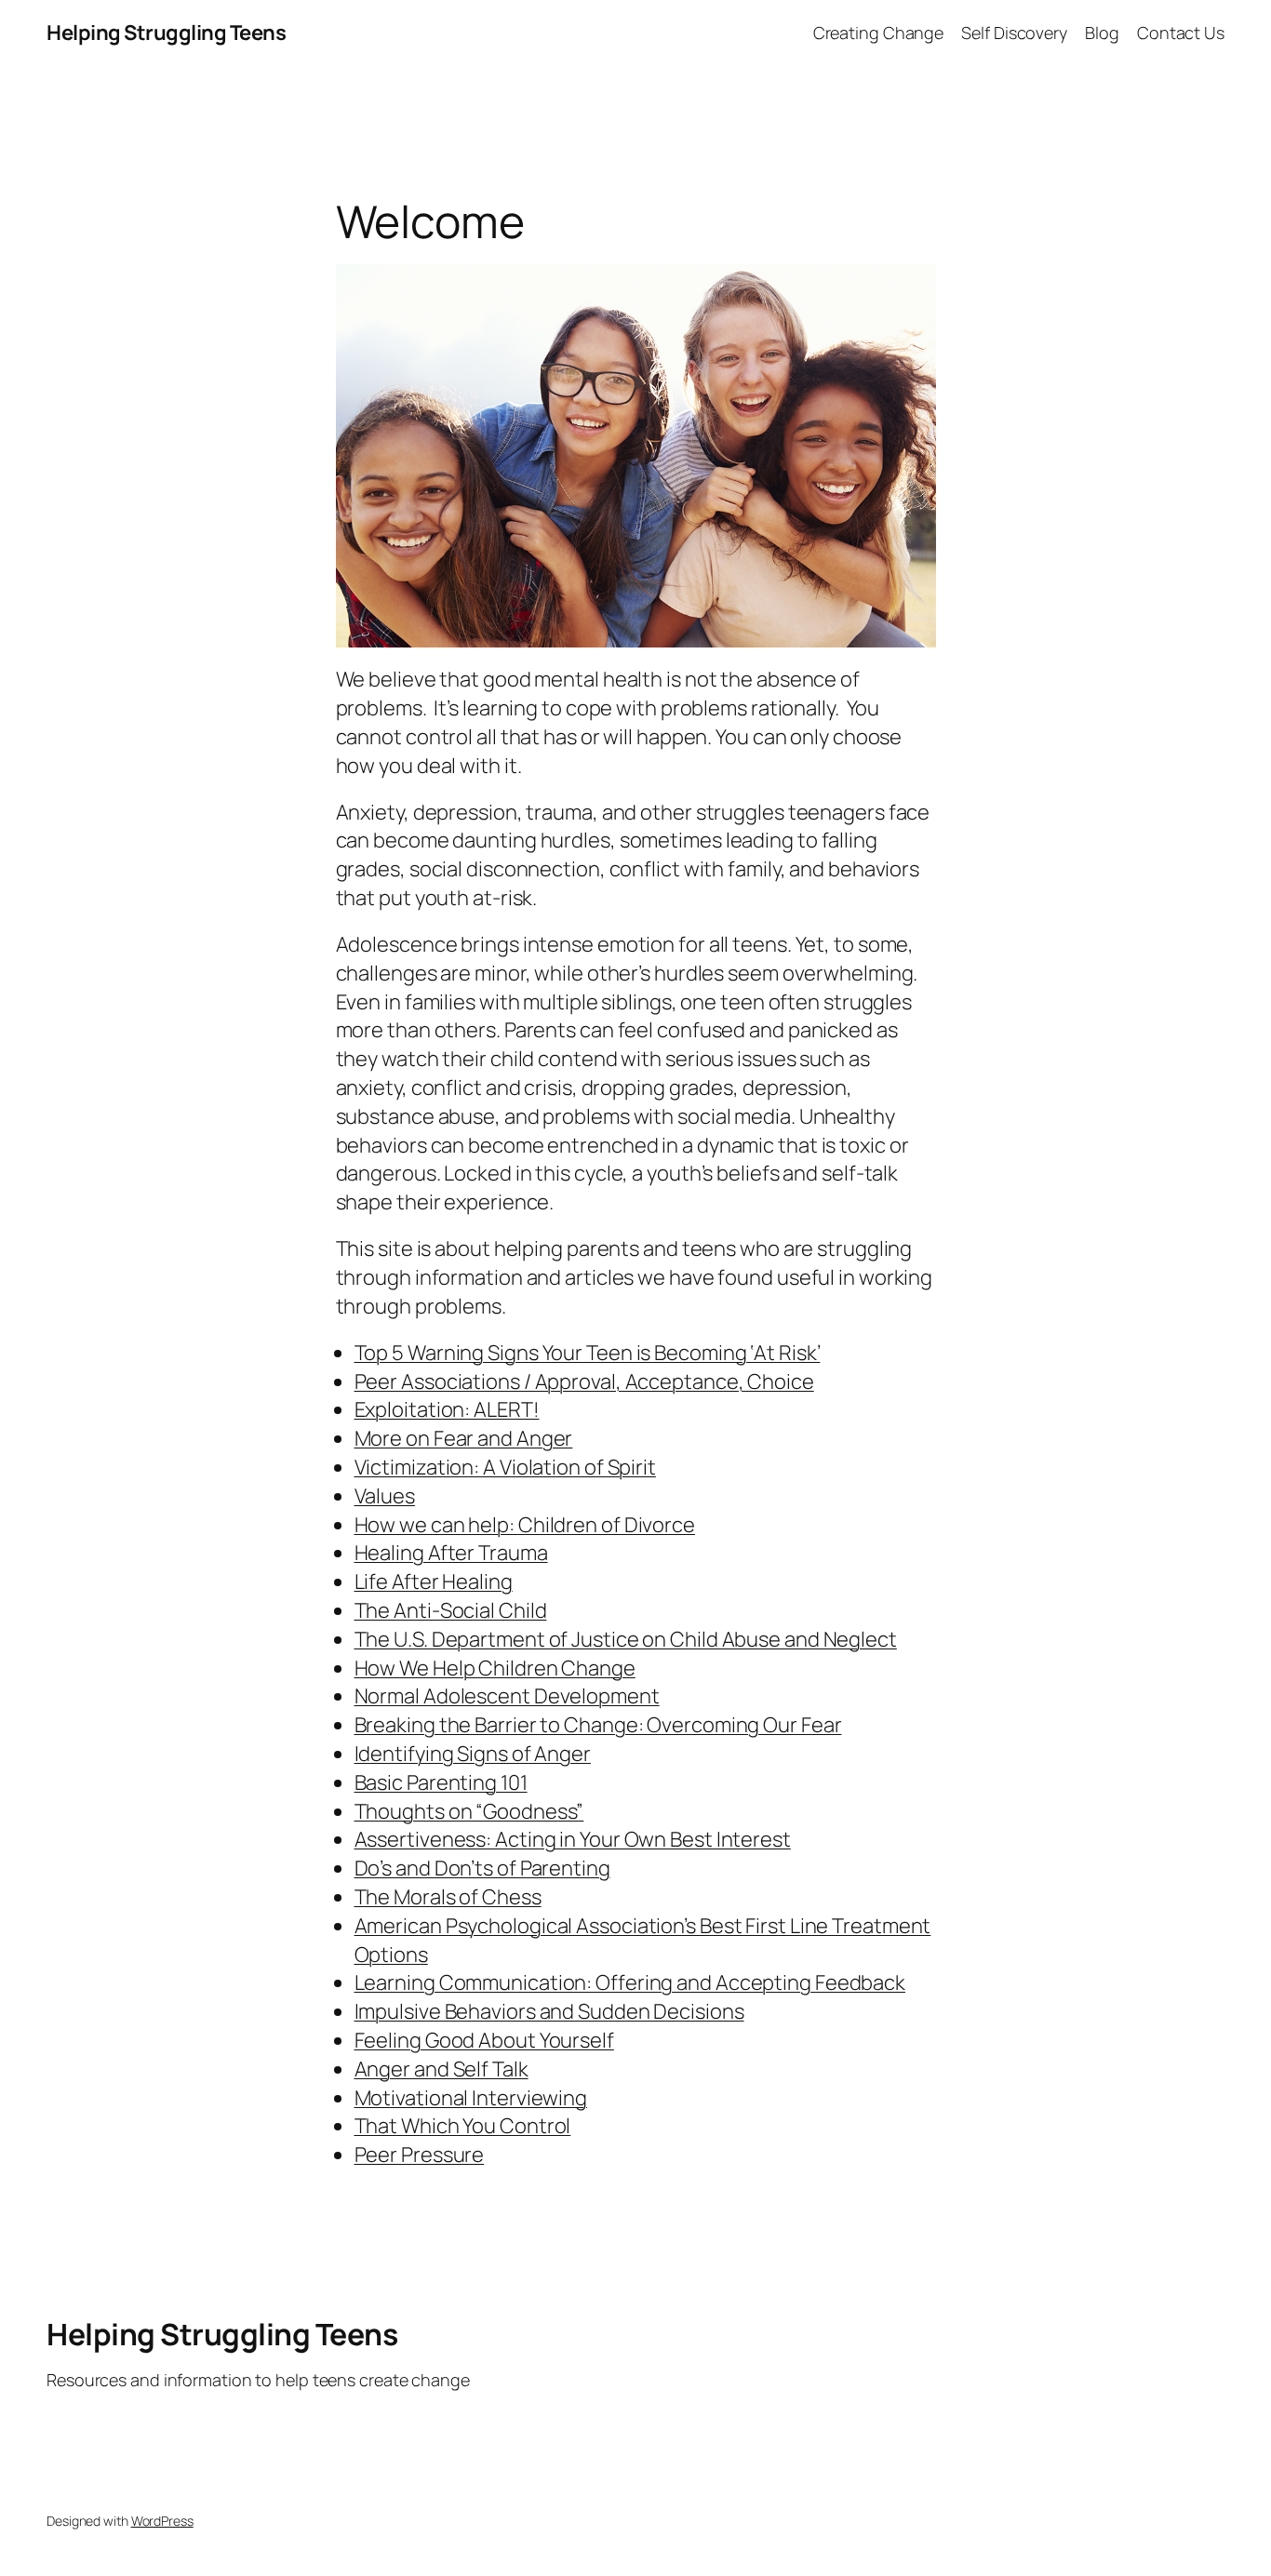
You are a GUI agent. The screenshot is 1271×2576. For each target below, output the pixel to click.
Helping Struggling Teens (166, 33)
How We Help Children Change (495, 1668)
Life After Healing (434, 1582)
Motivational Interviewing (471, 2098)
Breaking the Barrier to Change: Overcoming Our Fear (598, 1725)
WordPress (162, 2521)
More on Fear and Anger (464, 1438)
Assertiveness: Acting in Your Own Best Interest (573, 1839)
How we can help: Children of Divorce (525, 1525)
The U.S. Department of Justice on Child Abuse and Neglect (626, 1639)
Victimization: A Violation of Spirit (505, 1467)
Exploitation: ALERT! (447, 1409)
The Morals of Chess (448, 1897)
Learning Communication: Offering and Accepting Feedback (630, 1982)
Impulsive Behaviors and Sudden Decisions (549, 2011)
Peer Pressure (420, 2155)
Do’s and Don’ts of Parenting (482, 1868)
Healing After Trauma (451, 1553)
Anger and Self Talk (442, 2069)
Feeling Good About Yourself (484, 2040)
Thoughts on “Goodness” (469, 1811)
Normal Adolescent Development (507, 1696)
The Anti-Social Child (451, 1610)
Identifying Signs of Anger (473, 1754)
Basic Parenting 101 (441, 1782)
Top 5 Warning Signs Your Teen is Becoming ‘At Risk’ (588, 1353)
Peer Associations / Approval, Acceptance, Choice (584, 1381)
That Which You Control (463, 2126)
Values (385, 1496)
